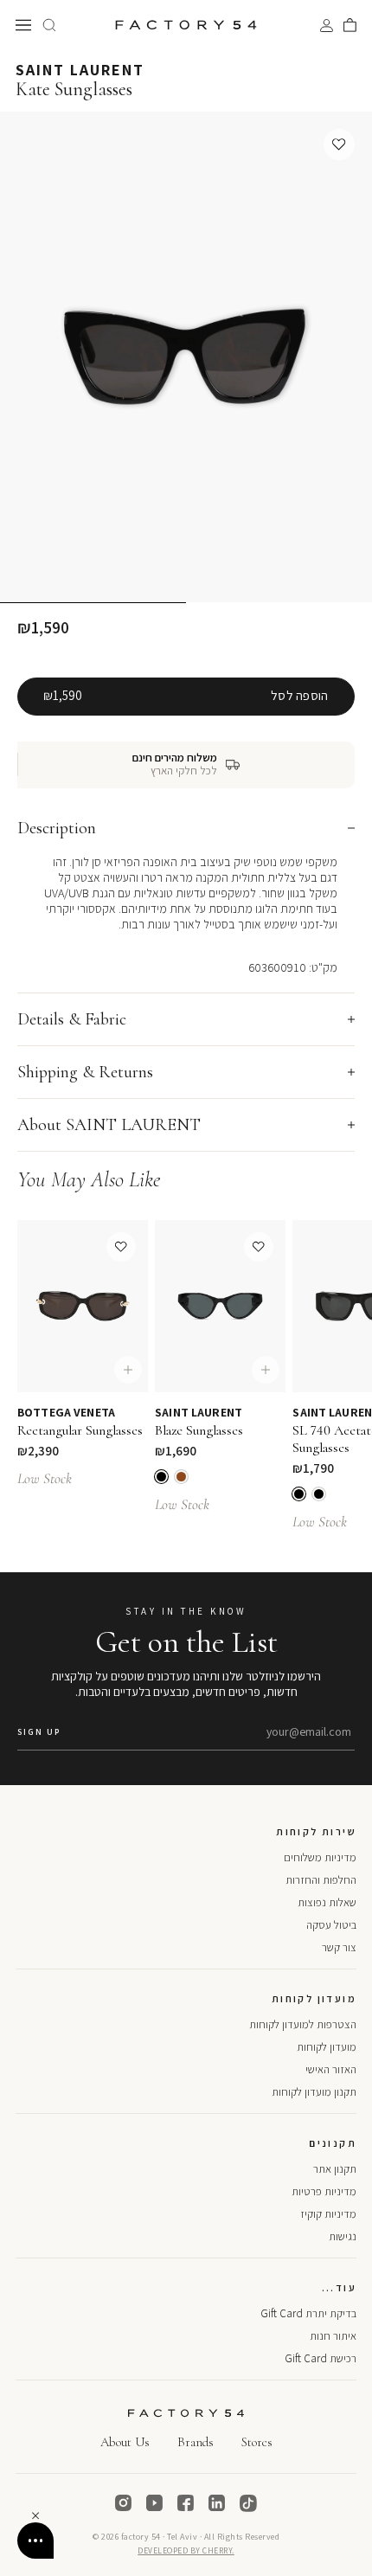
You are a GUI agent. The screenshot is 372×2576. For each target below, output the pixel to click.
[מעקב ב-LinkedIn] (217, 2503)
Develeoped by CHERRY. (186, 2550)
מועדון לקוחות (327, 2047)
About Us (125, 2442)
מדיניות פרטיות (324, 2191)
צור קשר (339, 1947)
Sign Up (39, 1732)
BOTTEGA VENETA (66, 1412)
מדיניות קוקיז (328, 2214)
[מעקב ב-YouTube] (155, 2503)
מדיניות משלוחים (320, 1857)
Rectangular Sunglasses (80, 1430)
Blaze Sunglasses (199, 1430)
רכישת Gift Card (321, 2358)
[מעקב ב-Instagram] (124, 2503)
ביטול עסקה (331, 1925)
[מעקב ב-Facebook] (186, 2503)
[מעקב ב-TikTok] (248, 2503)
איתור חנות (333, 2336)
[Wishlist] (339, 145)
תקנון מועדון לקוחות (314, 2092)
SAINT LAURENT (80, 70)
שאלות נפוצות (327, 1902)
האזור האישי (331, 2069)
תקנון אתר (335, 2169)
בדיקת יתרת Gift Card (308, 2313)
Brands (196, 2442)
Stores (257, 2442)
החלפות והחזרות (321, 1880)
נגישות (343, 2236)
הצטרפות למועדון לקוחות (303, 2024)
